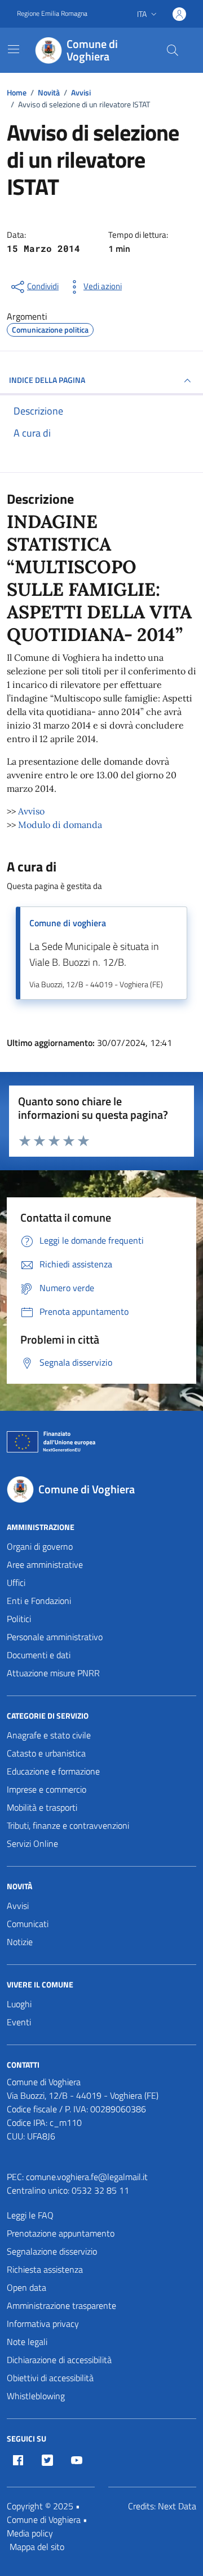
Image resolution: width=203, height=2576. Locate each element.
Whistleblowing (36, 2396)
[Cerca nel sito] (173, 50)
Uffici (16, 1583)
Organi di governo (40, 1546)
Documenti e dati (39, 1655)
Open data (27, 2287)
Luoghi (19, 2004)
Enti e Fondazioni (39, 1601)
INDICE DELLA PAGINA (47, 380)
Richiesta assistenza (45, 2269)
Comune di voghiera (68, 923)
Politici (19, 1619)
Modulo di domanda (59, 825)
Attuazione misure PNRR (53, 1673)
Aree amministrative (45, 1564)
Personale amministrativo (55, 1637)
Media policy (30, 2533)
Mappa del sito (37, 2547)
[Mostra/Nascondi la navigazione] (14, 49)
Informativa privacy (43, 2324)
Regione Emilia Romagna (52, 14)
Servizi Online (32, 1843)
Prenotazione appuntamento (61, 2233)
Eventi (19, 2022)
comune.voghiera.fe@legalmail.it (87, 2177)
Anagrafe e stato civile (49, 1735)
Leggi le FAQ (30, 2215)
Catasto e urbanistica (46, 1753)
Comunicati (28, 1924)
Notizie (20, 1942)
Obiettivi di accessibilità (50, 2378)
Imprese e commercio (47, 1789)
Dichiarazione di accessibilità (59, 2360)
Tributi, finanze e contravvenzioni (68, 1825)
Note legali (27, 2342)
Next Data (177, 2506)
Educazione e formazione (53, 1771)
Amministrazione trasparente (61, 2305)
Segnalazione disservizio (52, 2251)
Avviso (31, 811)
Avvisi (18, 1906)
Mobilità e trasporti (42, 1807)
